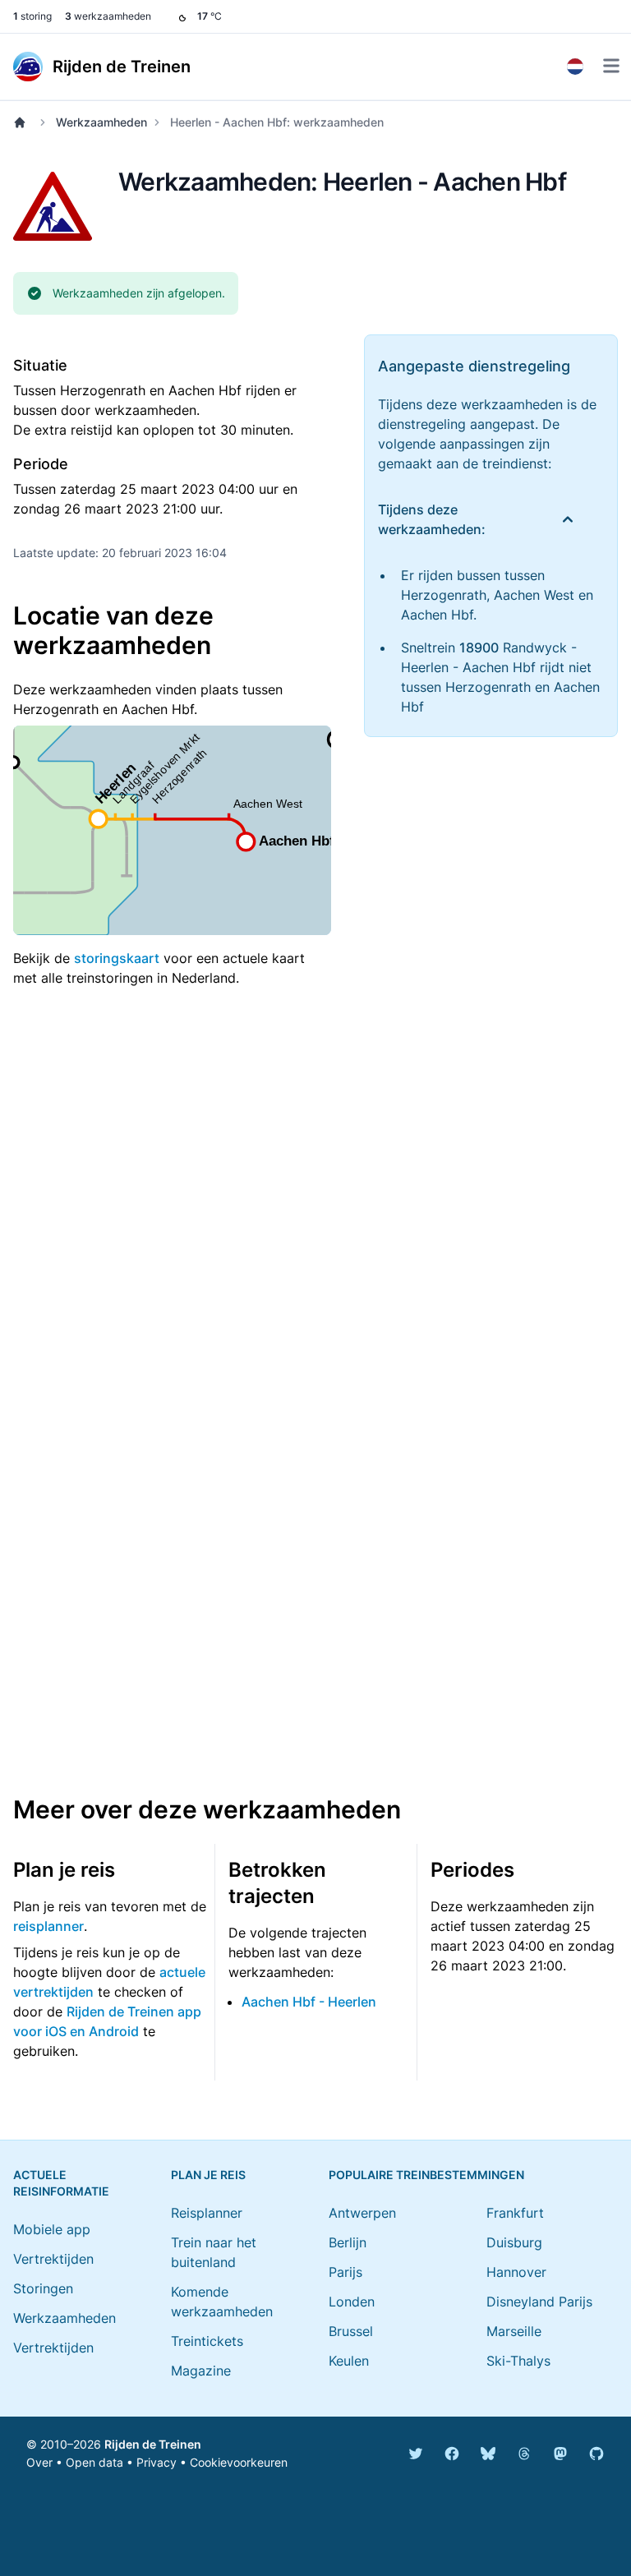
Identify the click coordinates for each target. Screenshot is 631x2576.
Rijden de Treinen (153, 2444)
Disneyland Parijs (539, 2302)
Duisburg (514, 2242)
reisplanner (48, 1926)
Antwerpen (362, 2213)
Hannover (516, 2272)
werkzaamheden (108, 16)
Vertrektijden (53, 2259)
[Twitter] (416, 2454)
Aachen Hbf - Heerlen (309, 2002)
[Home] (23, 122)
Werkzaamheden (101, 122)
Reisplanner (207, 2213)
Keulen (349, 2361)
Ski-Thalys (518, 2361)
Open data (94, 2462)
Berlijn (348, 2242)
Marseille (514, 2331)
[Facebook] (452, 2454)
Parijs (345, 2272)
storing (32, 16)
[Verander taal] (575, 67)
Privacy (157, 2462)
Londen (352, 2302)
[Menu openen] (611, 66)
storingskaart (117, 958)
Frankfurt (515, 2213)
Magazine (201, 2371)
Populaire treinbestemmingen (426, 2175)
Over (39, 2462)
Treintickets (207, 2341)
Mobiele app (52, 2229)
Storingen (43, 2288)
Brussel (351, 2331)
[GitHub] (596, 2454)
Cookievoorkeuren (239, 2462)
